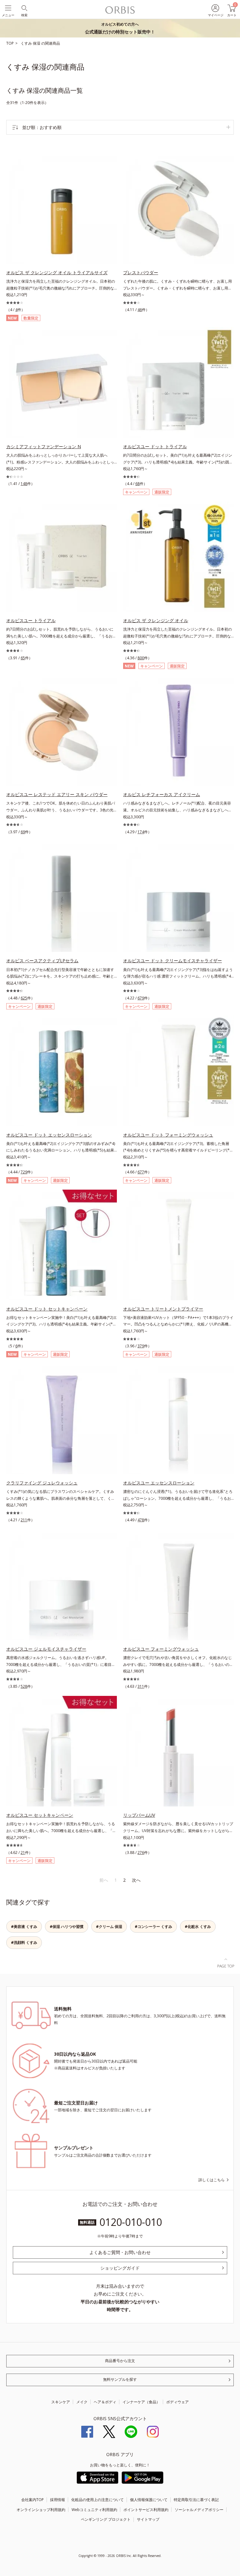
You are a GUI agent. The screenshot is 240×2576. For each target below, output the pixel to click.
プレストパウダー (141, 272)
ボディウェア (177, 2402)
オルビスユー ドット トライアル (155, 446)
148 (24, 484)
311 (141, 1686)
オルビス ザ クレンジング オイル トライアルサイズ (57, 272)
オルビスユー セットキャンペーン (40, 1815)
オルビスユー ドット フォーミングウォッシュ (168, 1135)
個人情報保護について (149, 2500)
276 (141, 1853)
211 (24, 1520)
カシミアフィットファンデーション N (44, 446)
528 (24, 1686)
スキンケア (61, 2402)
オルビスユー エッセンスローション (159, 1483)
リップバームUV (139, 1815)
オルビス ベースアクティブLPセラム (42, 961)
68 (137, 484)
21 (23, 1853)
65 (23, 658)
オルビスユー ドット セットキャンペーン (47, 1309)
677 (141, 1172)
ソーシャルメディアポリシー (199, 2510)
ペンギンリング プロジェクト (106, 2519)
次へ (136, 1880)
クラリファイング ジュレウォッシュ (42, 1483)
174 (141, 832)
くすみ (27, 43)
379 (141, 1346)
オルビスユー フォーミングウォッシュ (161, 1649)
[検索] (24, 8)
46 (140, 310)
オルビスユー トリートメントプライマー (163, 1309)
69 (23, 832)
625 (24, 998)
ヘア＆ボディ (105, 2402)
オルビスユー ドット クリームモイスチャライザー (172, 961)
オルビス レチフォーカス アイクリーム (162, 794)
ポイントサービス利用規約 (146, 2510)
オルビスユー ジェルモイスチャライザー (46, 1649)
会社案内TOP (32, 2500)
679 (141, 998)
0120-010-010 (131, 2222)
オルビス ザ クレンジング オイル (156, 620)
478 (141, 1520)
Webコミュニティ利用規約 (94, 2510)
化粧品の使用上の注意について (97, 2500)
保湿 (37, 43)
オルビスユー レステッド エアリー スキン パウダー (57, 794)
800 (141, 658)
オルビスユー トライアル (31, 620)
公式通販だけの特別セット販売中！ (120, 28)
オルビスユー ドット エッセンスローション (49, 1135)
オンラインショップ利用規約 (41, 2510)
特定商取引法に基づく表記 (196, 2500)
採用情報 (57, 2500)
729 (24, 1172)
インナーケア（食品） (141, 2402)
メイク (82, 2402)
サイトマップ (148, 2519)
